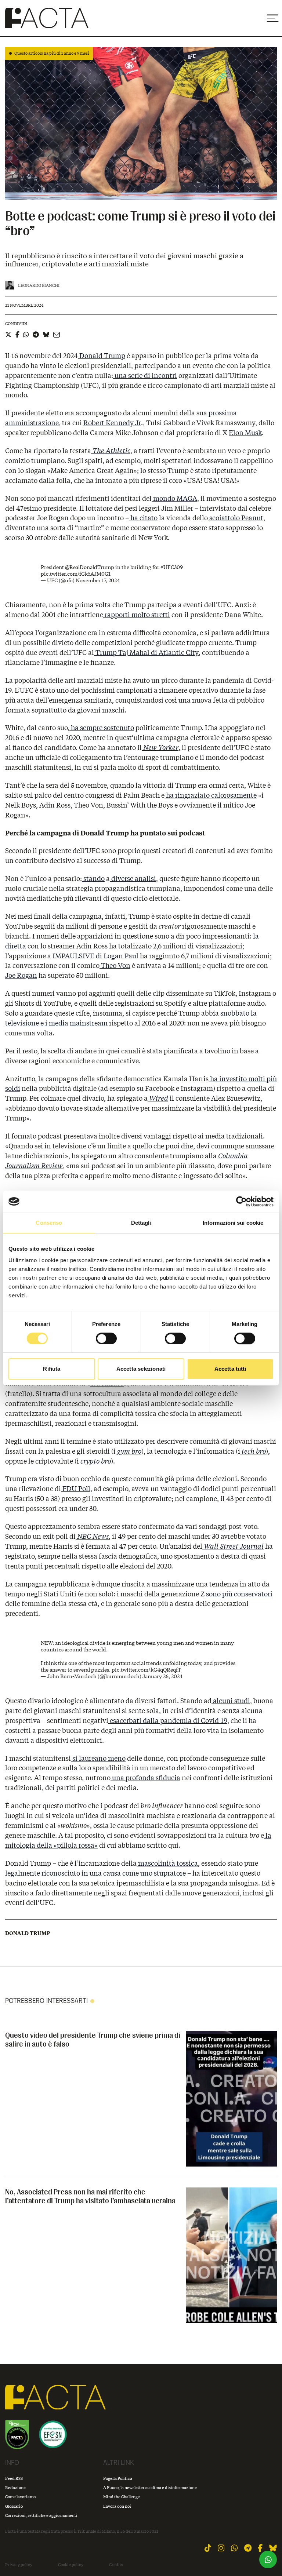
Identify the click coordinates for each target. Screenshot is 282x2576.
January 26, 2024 (162, 1676)
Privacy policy (19, 2565)
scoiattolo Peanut (236, 518)
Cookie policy (71, 2565)
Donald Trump (102, 356)
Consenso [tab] (49, 1223)
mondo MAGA (174, 498)
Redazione (15, 2487)
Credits (116, 2565)
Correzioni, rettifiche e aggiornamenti (41, 2515)
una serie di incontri (145, 375)
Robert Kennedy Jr (112, 423)
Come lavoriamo (20, 2497)
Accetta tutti (230, 1369)
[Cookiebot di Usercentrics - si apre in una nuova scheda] (241, 1202)
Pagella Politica (118, 2478)
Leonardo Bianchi (39, 285)
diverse (122, 878)
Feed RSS (14, 2478)
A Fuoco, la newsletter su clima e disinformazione (150, 2487)
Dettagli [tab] (141, 1223)
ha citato (143, 518)
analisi (145, 878)
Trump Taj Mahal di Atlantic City (146, 652)
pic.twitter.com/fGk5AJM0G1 (76, 574)
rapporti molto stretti (137, 615)
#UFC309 (172, 567)
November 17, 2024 (98, 580)
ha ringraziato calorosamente (211, 795)
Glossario (14, 2506)
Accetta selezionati (141, 1369)
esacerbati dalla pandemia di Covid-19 (168, 1720)
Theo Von (115, 965)
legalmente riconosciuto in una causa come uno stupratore (95, 1873)
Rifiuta (52, 1369)
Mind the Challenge (122, 2497)
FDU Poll (76, 1489)
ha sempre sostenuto (102, 728)
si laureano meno (98, 1758)
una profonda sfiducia (145, 1778)
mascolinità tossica (167, 1863)
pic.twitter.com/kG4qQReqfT (146, 1670)
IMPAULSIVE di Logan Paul (95, 956)
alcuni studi (231, 1701)
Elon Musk (245, 433)
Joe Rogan (21, 975)
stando (93, 878)
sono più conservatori (238, 1594)
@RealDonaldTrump (90, 567)
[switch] (106, 1338)
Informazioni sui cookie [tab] (233, 1223)
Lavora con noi (117, 2506)
